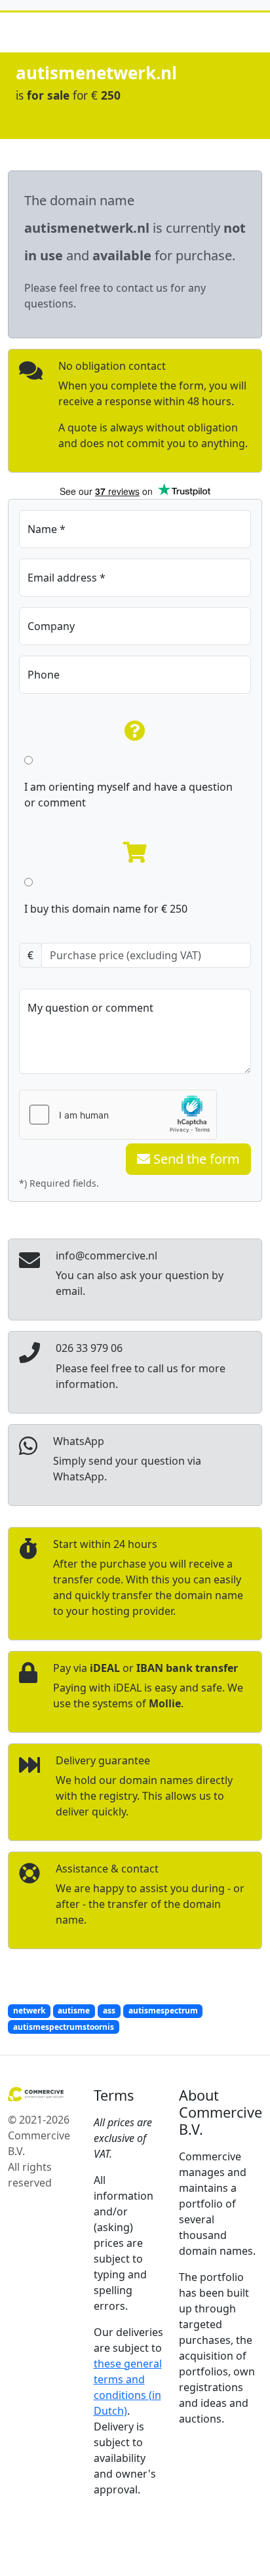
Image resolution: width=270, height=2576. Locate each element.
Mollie (165, 1703)
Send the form (195, 1159)
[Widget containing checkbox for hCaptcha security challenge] (118, 1115)
